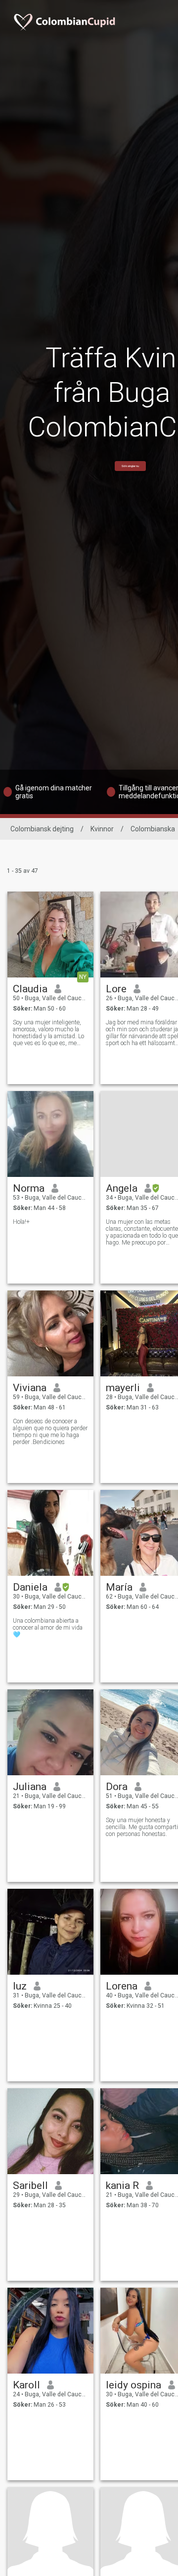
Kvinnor (102, 829)
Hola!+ (21, 1222)
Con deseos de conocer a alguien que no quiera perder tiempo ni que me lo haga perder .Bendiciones (50, 1432)
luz (20, 1986)
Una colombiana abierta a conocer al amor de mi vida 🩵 (48, 1628)
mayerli (123, 1388)
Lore (116, 989)
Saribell (30, 2186)
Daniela (30, 1587)
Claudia (30, 989)
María (119, 1587)
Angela (122, 1188)
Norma (29, 1188)
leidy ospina (133, 2385)
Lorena (122, 1986)
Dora (117, 1787)
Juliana (30, 1787)
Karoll (26, 2385)
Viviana (30, 1388)
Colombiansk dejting (42, 829)
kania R (122, 2186)
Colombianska (153, 829)
